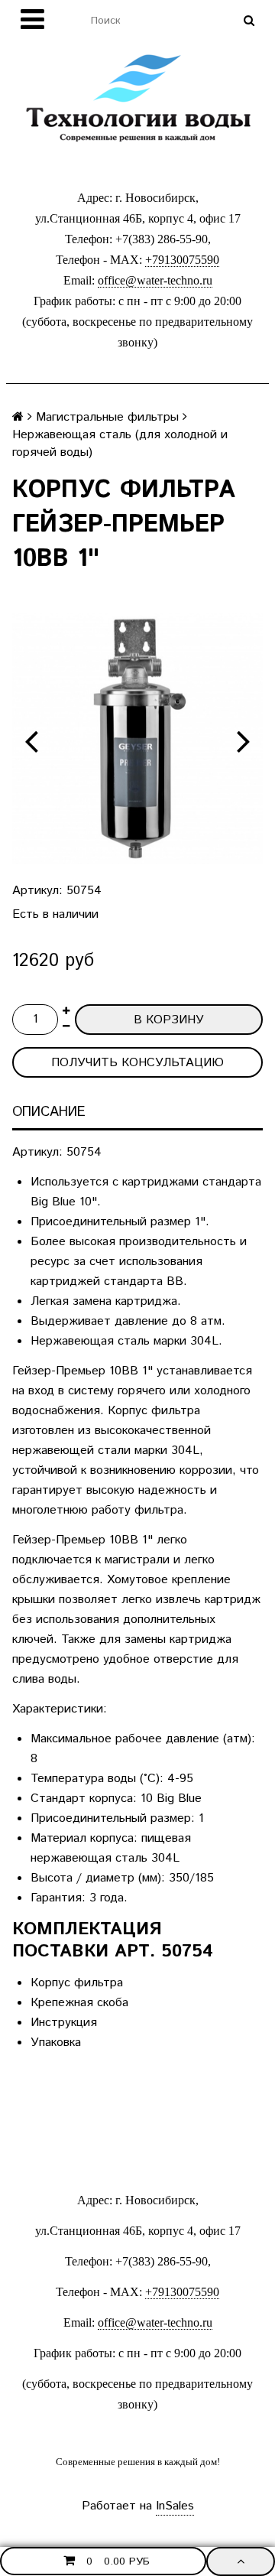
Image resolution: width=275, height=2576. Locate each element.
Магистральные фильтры (107, 417)
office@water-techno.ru (155, 280)
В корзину (169, 1020)
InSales (175, 2506)
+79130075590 (182, 260)
